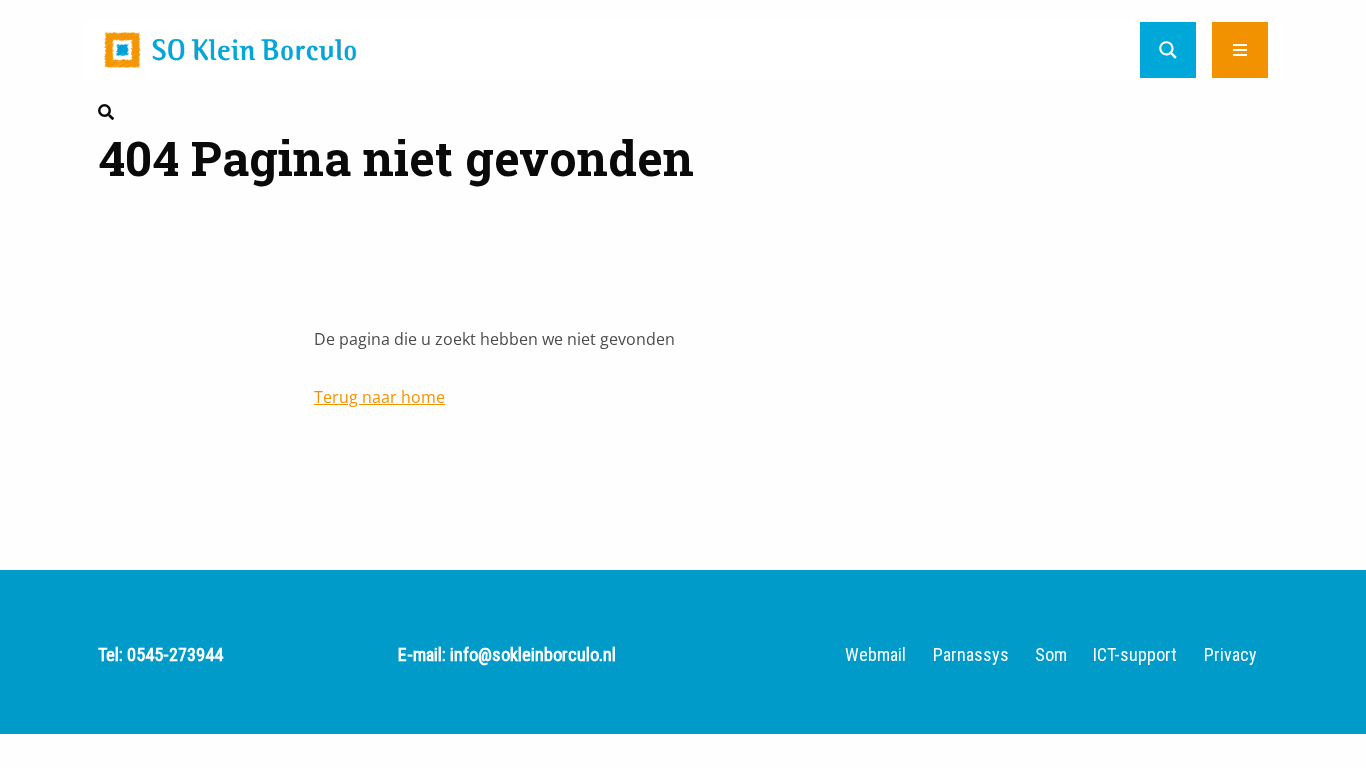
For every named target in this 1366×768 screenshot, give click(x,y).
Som (1051, 655)
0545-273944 (175, 654)
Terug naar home (379, 397)
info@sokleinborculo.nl (533, 654)
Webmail (875, 655)
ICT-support (1135, 655)
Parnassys (971, 655)
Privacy (1230, 655)
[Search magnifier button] (1168, 50)
